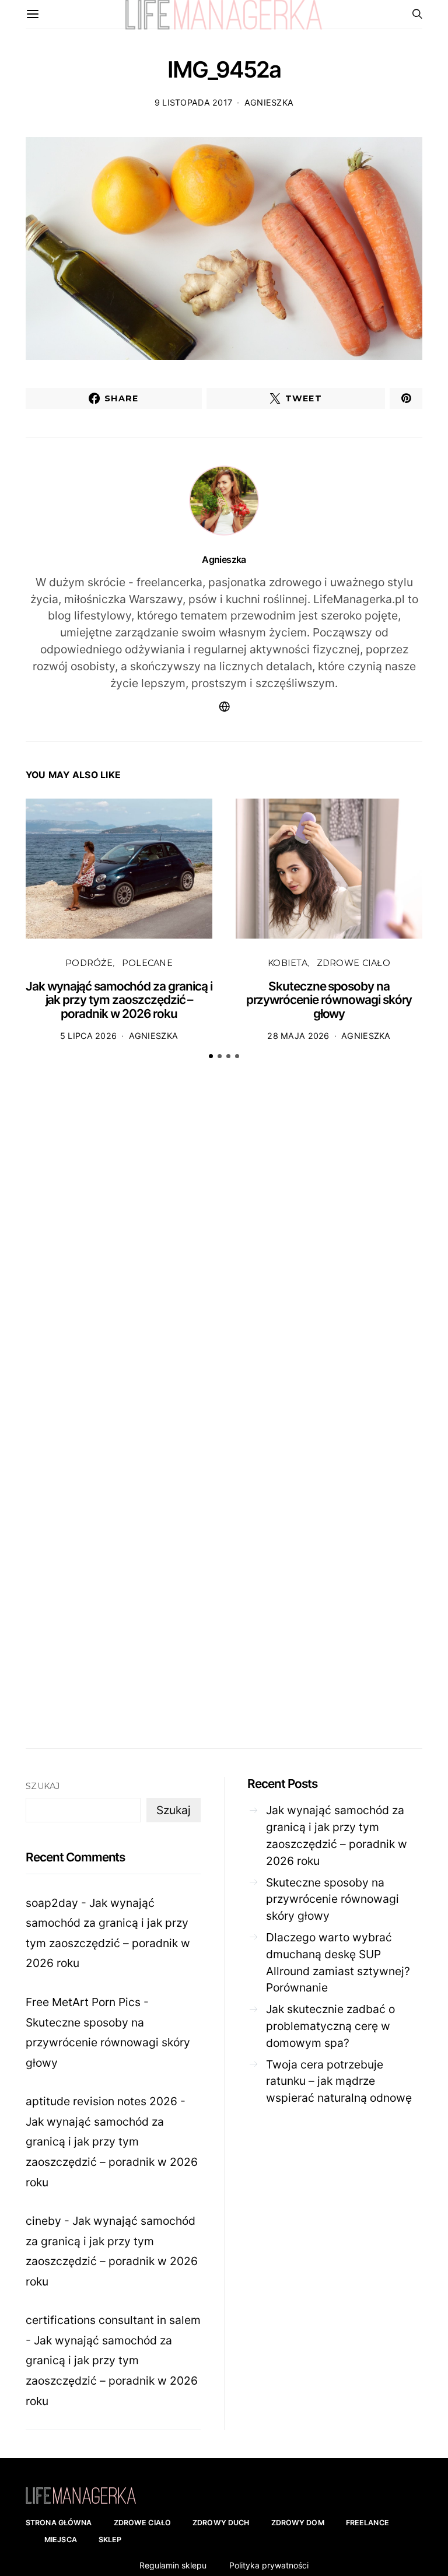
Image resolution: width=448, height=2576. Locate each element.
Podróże (89, 963)
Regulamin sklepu (173, 2565)
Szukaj (43, 1786)
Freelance (367, 2523)
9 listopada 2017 (194, 102)
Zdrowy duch (221, 2523)
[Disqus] (224, 1250)
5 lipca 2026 (88, 1036)
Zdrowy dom (298, 2523)
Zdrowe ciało (353, 963)
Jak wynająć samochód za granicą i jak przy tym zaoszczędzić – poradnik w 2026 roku (119, 1000)
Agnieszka (269, 102)
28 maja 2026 (298, 1036)
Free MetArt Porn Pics (83, 2002)
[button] (211, 1056)
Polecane (147, 963)
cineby (43, 2221)
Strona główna (59, 2523)
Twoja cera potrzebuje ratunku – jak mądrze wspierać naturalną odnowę (339, 2081)
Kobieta (288, 963)
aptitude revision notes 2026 (101, 2101)
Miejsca (61, 2540)
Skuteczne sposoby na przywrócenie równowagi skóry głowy (329, 1000)
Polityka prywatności (269, 2565)
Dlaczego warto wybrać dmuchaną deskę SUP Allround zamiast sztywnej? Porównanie (338, 1962)
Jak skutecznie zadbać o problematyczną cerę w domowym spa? (330, 2026)
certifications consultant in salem (113, 2320)
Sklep (110, 2540)
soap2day (52, 1903)
